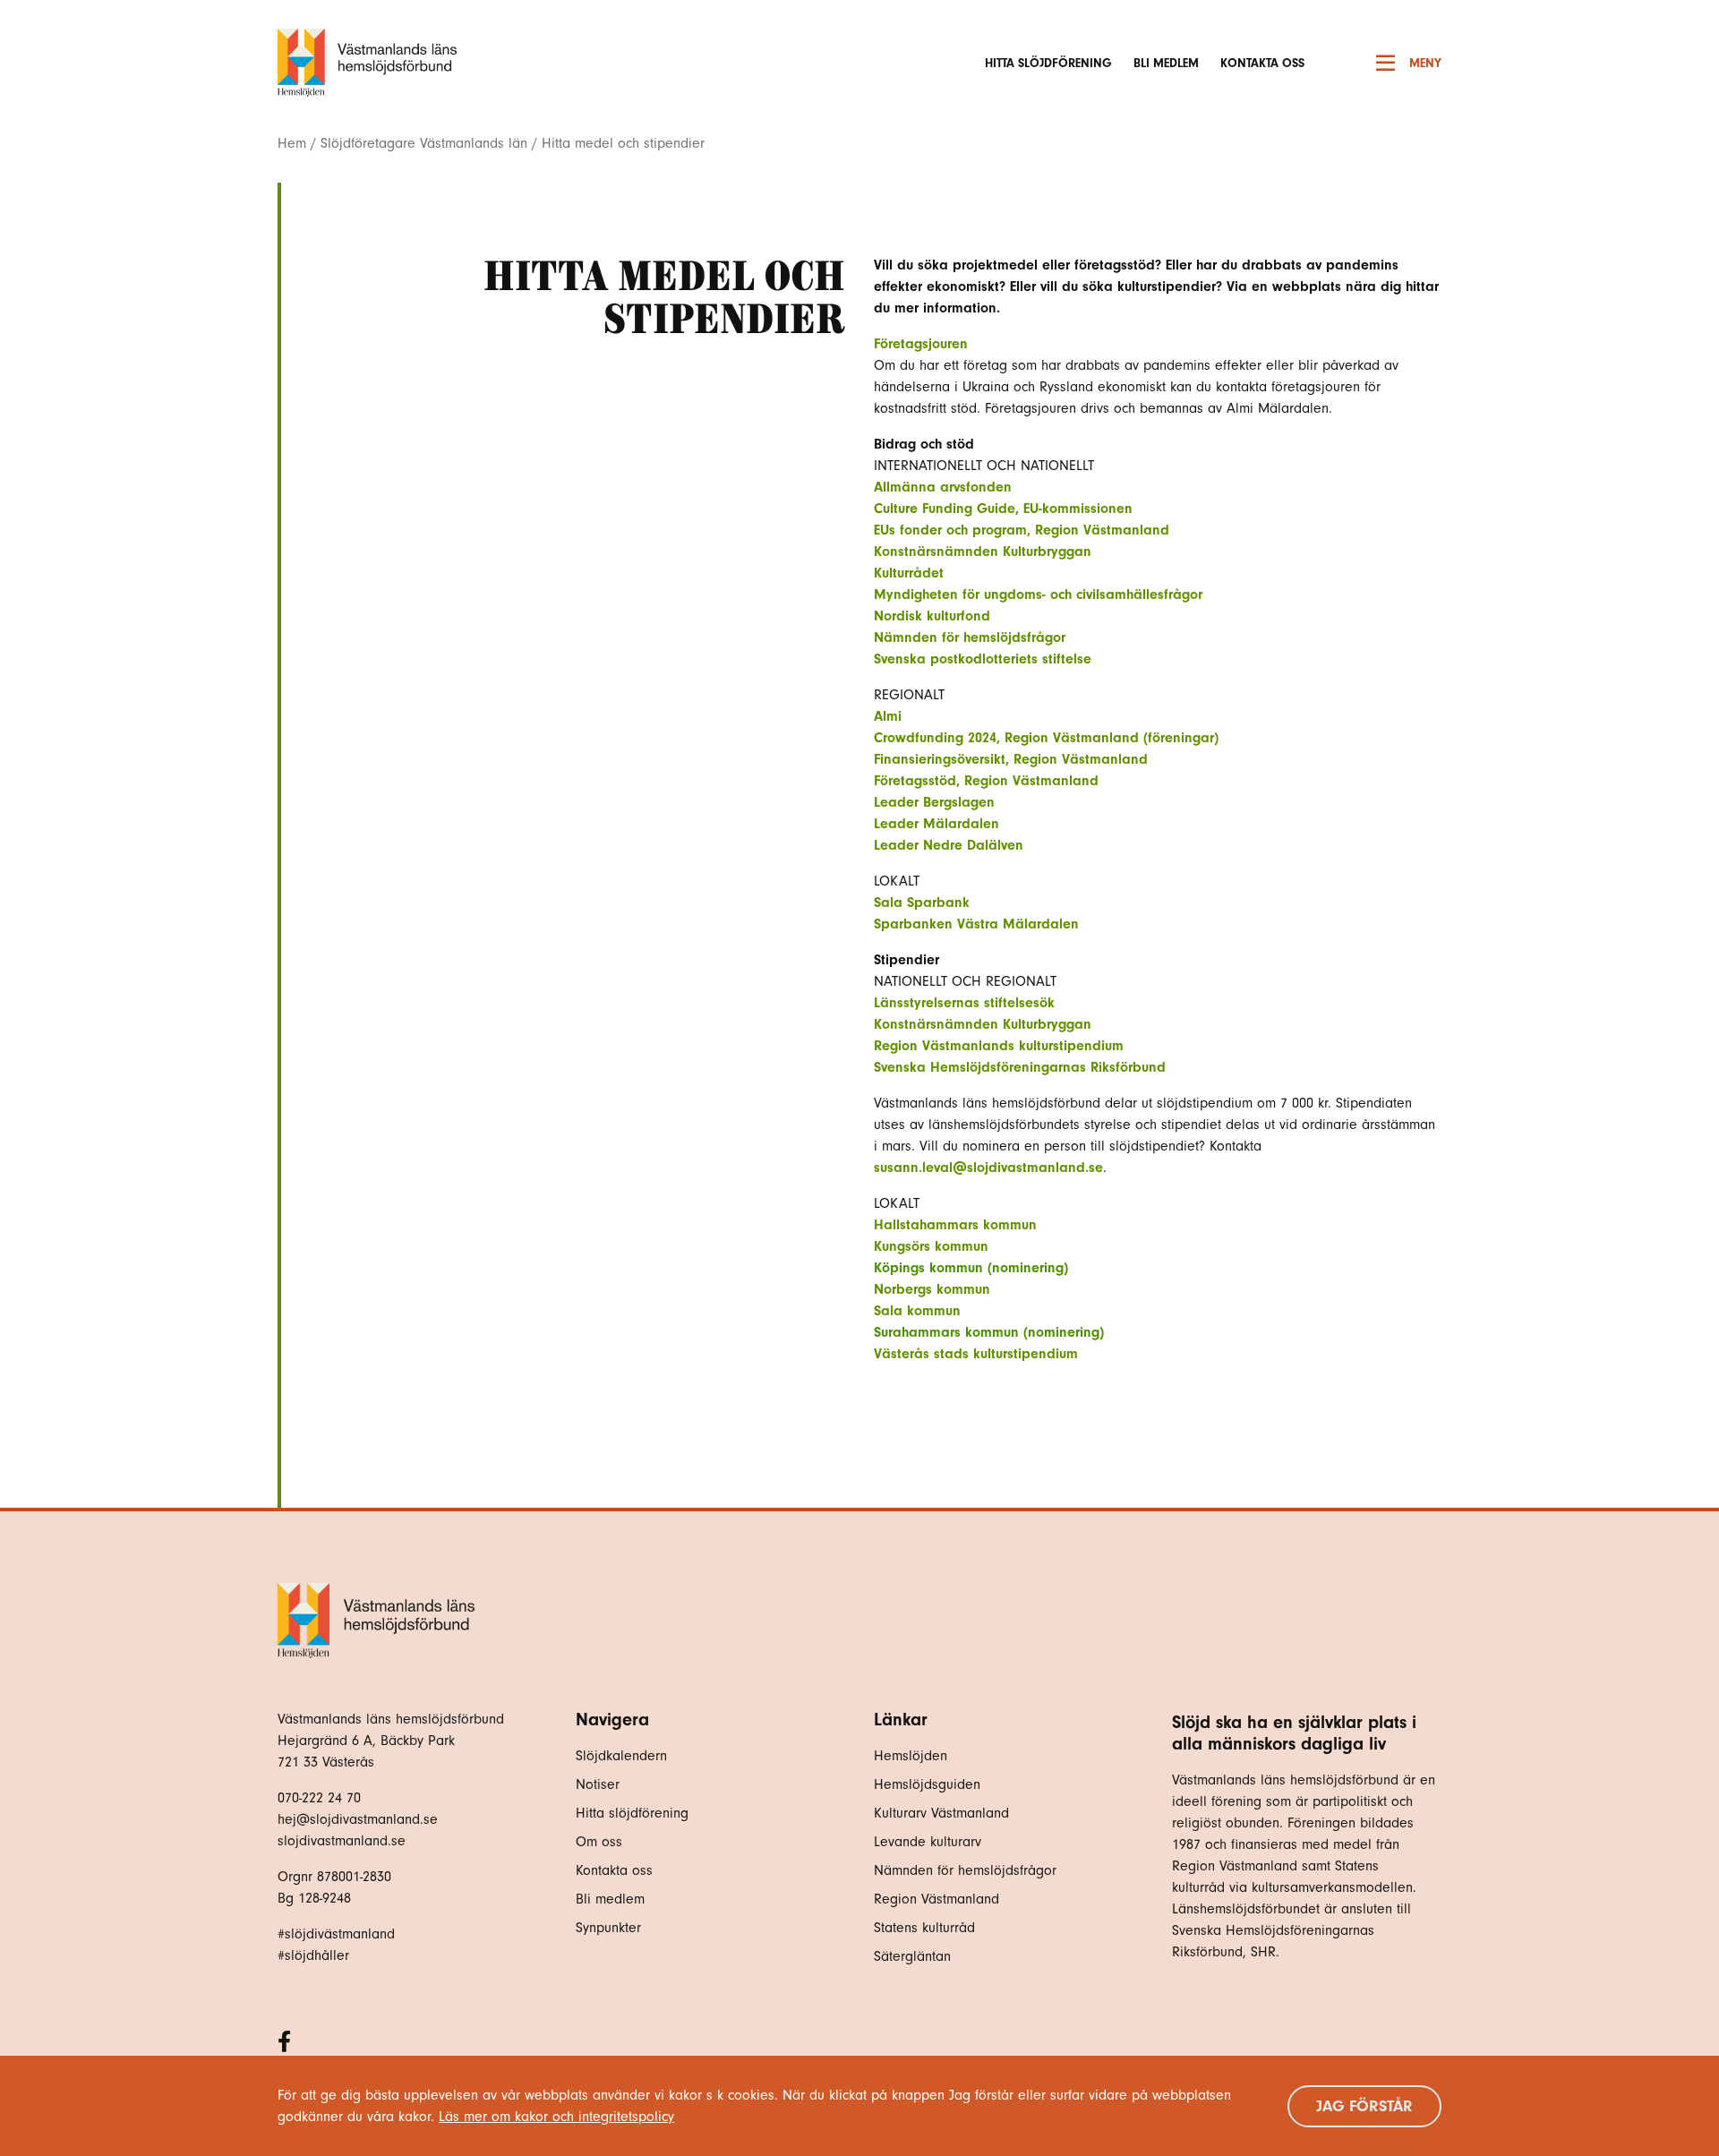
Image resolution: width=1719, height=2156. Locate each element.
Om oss (599, 1842)
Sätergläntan (915, 1956)
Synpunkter (608, 1928)
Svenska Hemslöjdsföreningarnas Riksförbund (1020, 1067)
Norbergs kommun (932, 1289)
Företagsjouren (921, 344)
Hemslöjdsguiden (927, 1784)
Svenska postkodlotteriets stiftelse (983, 659)
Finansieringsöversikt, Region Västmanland (1011, 759)
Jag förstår (1364, 2106)
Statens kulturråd (924, 1928)
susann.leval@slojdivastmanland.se (988, 1168)
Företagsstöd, (919, 781)
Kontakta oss (1262, 63)
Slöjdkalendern (621, 1756)
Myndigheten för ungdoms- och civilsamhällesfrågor (1038, 595)
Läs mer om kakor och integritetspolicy (556, 2117)
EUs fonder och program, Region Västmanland (1022, 530)
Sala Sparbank (924, 903)
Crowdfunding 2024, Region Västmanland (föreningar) (1046, 738)
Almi (888, 716)
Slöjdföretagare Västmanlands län (424, 143)
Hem (292, 143)
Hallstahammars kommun (955, 1225)
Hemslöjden (911, 1756)
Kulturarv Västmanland (941, 1813)
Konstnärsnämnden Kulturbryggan (983, 552)
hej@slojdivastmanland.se (358, 1819)
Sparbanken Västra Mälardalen (976, 924)
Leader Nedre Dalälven (949, 845)
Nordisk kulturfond (932, 616)
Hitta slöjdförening (1048, 63)
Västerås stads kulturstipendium (976, 1354)
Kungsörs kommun (931, 1246)
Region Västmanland (1031, 781)
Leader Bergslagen (934, 802)
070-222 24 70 (319, 1798)
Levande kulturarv (928, 1842)
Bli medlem (1166, 63)
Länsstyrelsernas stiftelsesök (964, 1003)
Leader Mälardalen (936, 824)
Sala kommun (917, 1311)
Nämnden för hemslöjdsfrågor (970, 637)
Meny (1425, 63)
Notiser (598, 1784)
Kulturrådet (909, 573)
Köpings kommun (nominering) (971, 1268)
